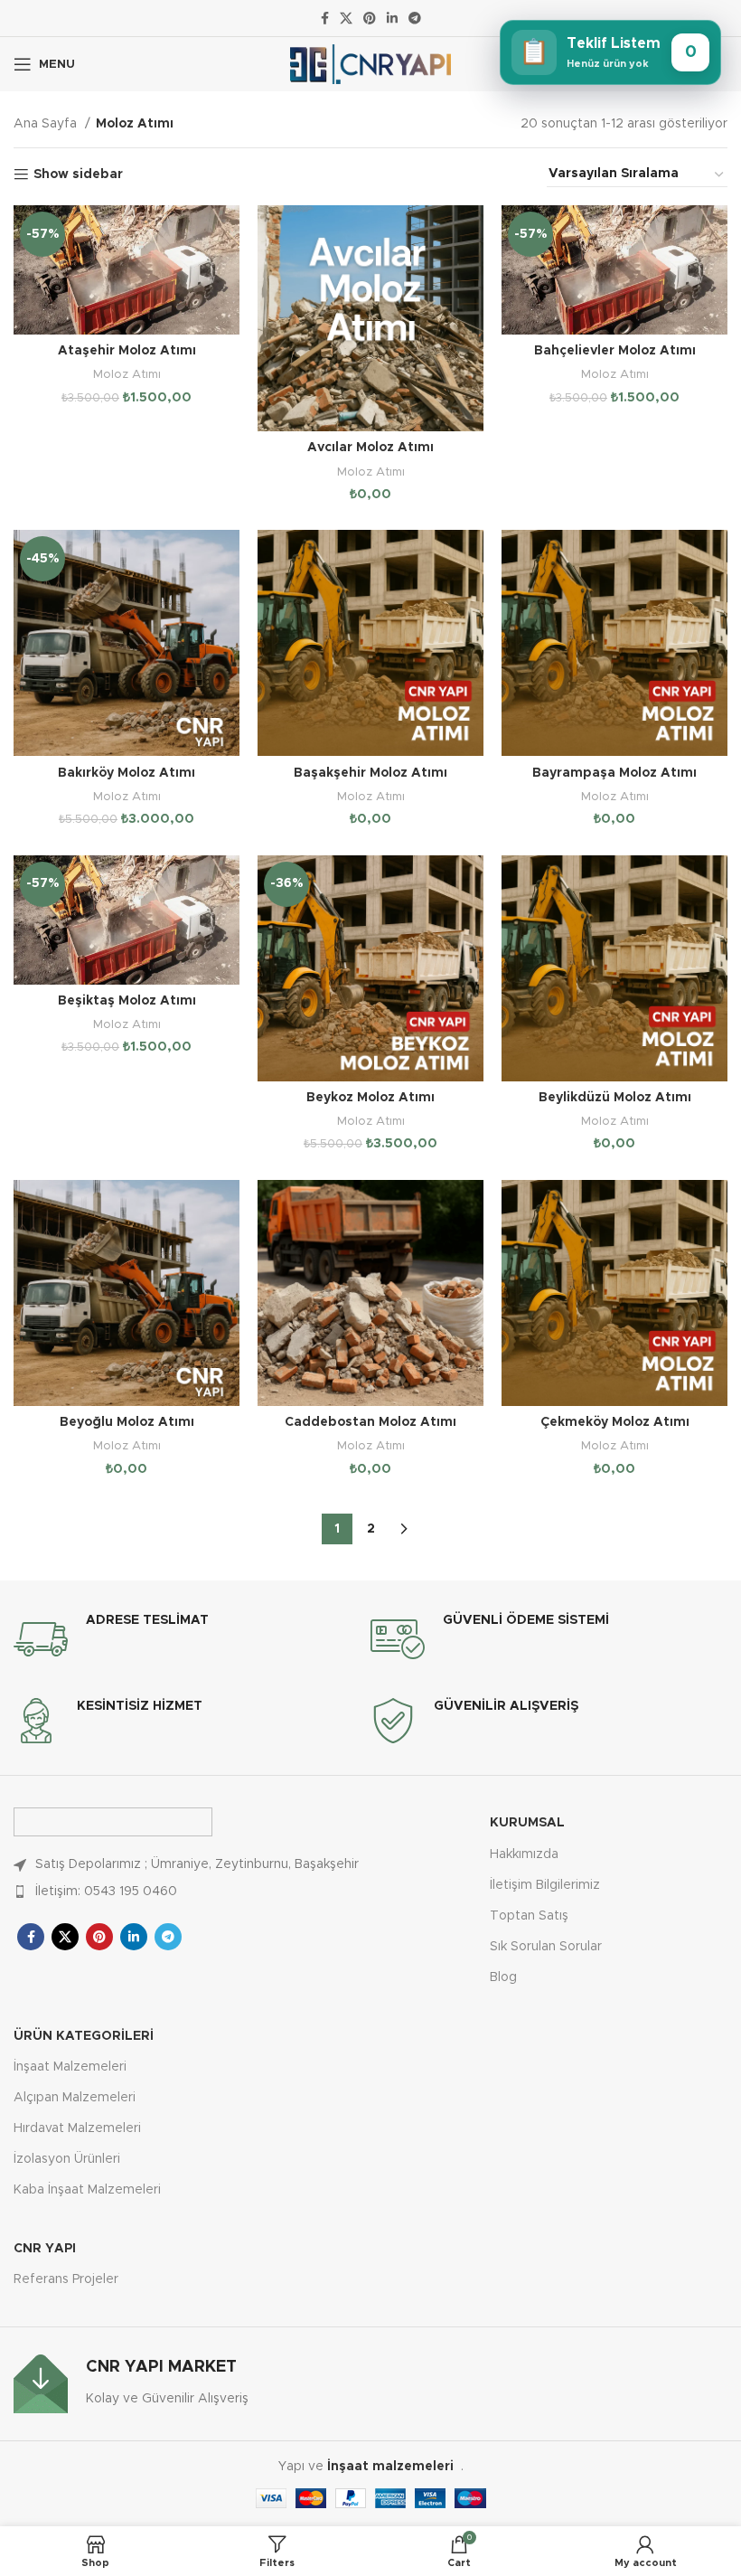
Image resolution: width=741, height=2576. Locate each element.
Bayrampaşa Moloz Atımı (614, 773)
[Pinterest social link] (370, 18)
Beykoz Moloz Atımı (370, 1098)
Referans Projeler (66, 2279)
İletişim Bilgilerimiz (545, 1885)
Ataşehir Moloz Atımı (127, 351)
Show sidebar (78, 175)
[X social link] (346, 18)
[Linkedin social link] (392, 18)
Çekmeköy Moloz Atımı (615, 1422)
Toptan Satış (529, 1916)
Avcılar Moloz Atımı (370, 448)
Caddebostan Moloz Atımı (370, 1422)
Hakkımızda (524, 1854)
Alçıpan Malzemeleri (75, 2098)
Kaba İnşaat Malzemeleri (87, 2190)
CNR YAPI (45, 2249)
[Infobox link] (192, 1639)
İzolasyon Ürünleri (67, 2159)
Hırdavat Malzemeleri (77, 2128)
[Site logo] (371, 64)
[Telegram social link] (415, 18)
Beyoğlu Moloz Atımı (127, 1422)
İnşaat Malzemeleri (70, 2067)
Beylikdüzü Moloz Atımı (615, 1098)
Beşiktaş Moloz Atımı (127, 1001)
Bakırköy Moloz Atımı (127, 773)
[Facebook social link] (325, 18)
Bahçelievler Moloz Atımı (615, 351)
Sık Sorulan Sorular (546, 1947)
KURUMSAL (527, 1823)
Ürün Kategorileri (84, 2036)
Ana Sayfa (47, 124)
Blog (503, 1977)
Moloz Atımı (127, 374)
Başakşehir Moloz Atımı (370, 773)
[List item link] (192, 1892)
